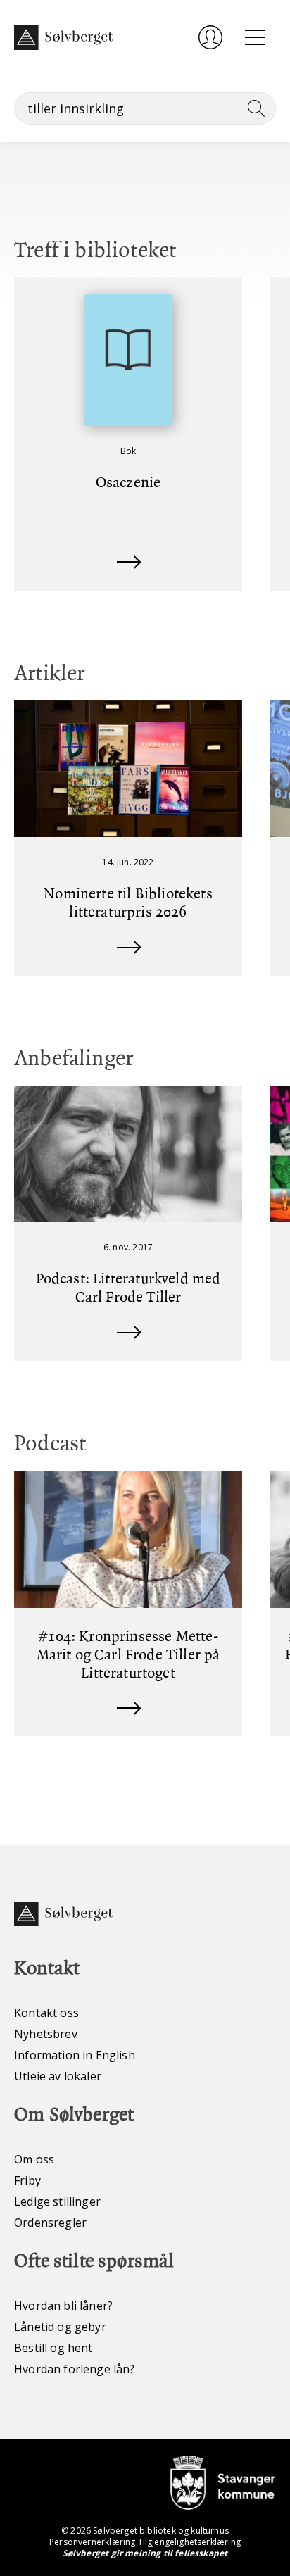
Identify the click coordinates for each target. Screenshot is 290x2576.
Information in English (75, 2055)
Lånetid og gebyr (60, 2327)
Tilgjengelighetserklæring (189, 2542)
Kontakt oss (46, 2013)
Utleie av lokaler (58, 2076)
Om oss (34, 2159)
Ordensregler (50, 2223)
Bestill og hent (53, 2348)
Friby (27, 2180)
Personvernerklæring (92, 2542)
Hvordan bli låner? (63, 2306)
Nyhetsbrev (46, 2034)
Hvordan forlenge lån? (75, 2369)
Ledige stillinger (57, 2201)
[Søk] (253, 108)
